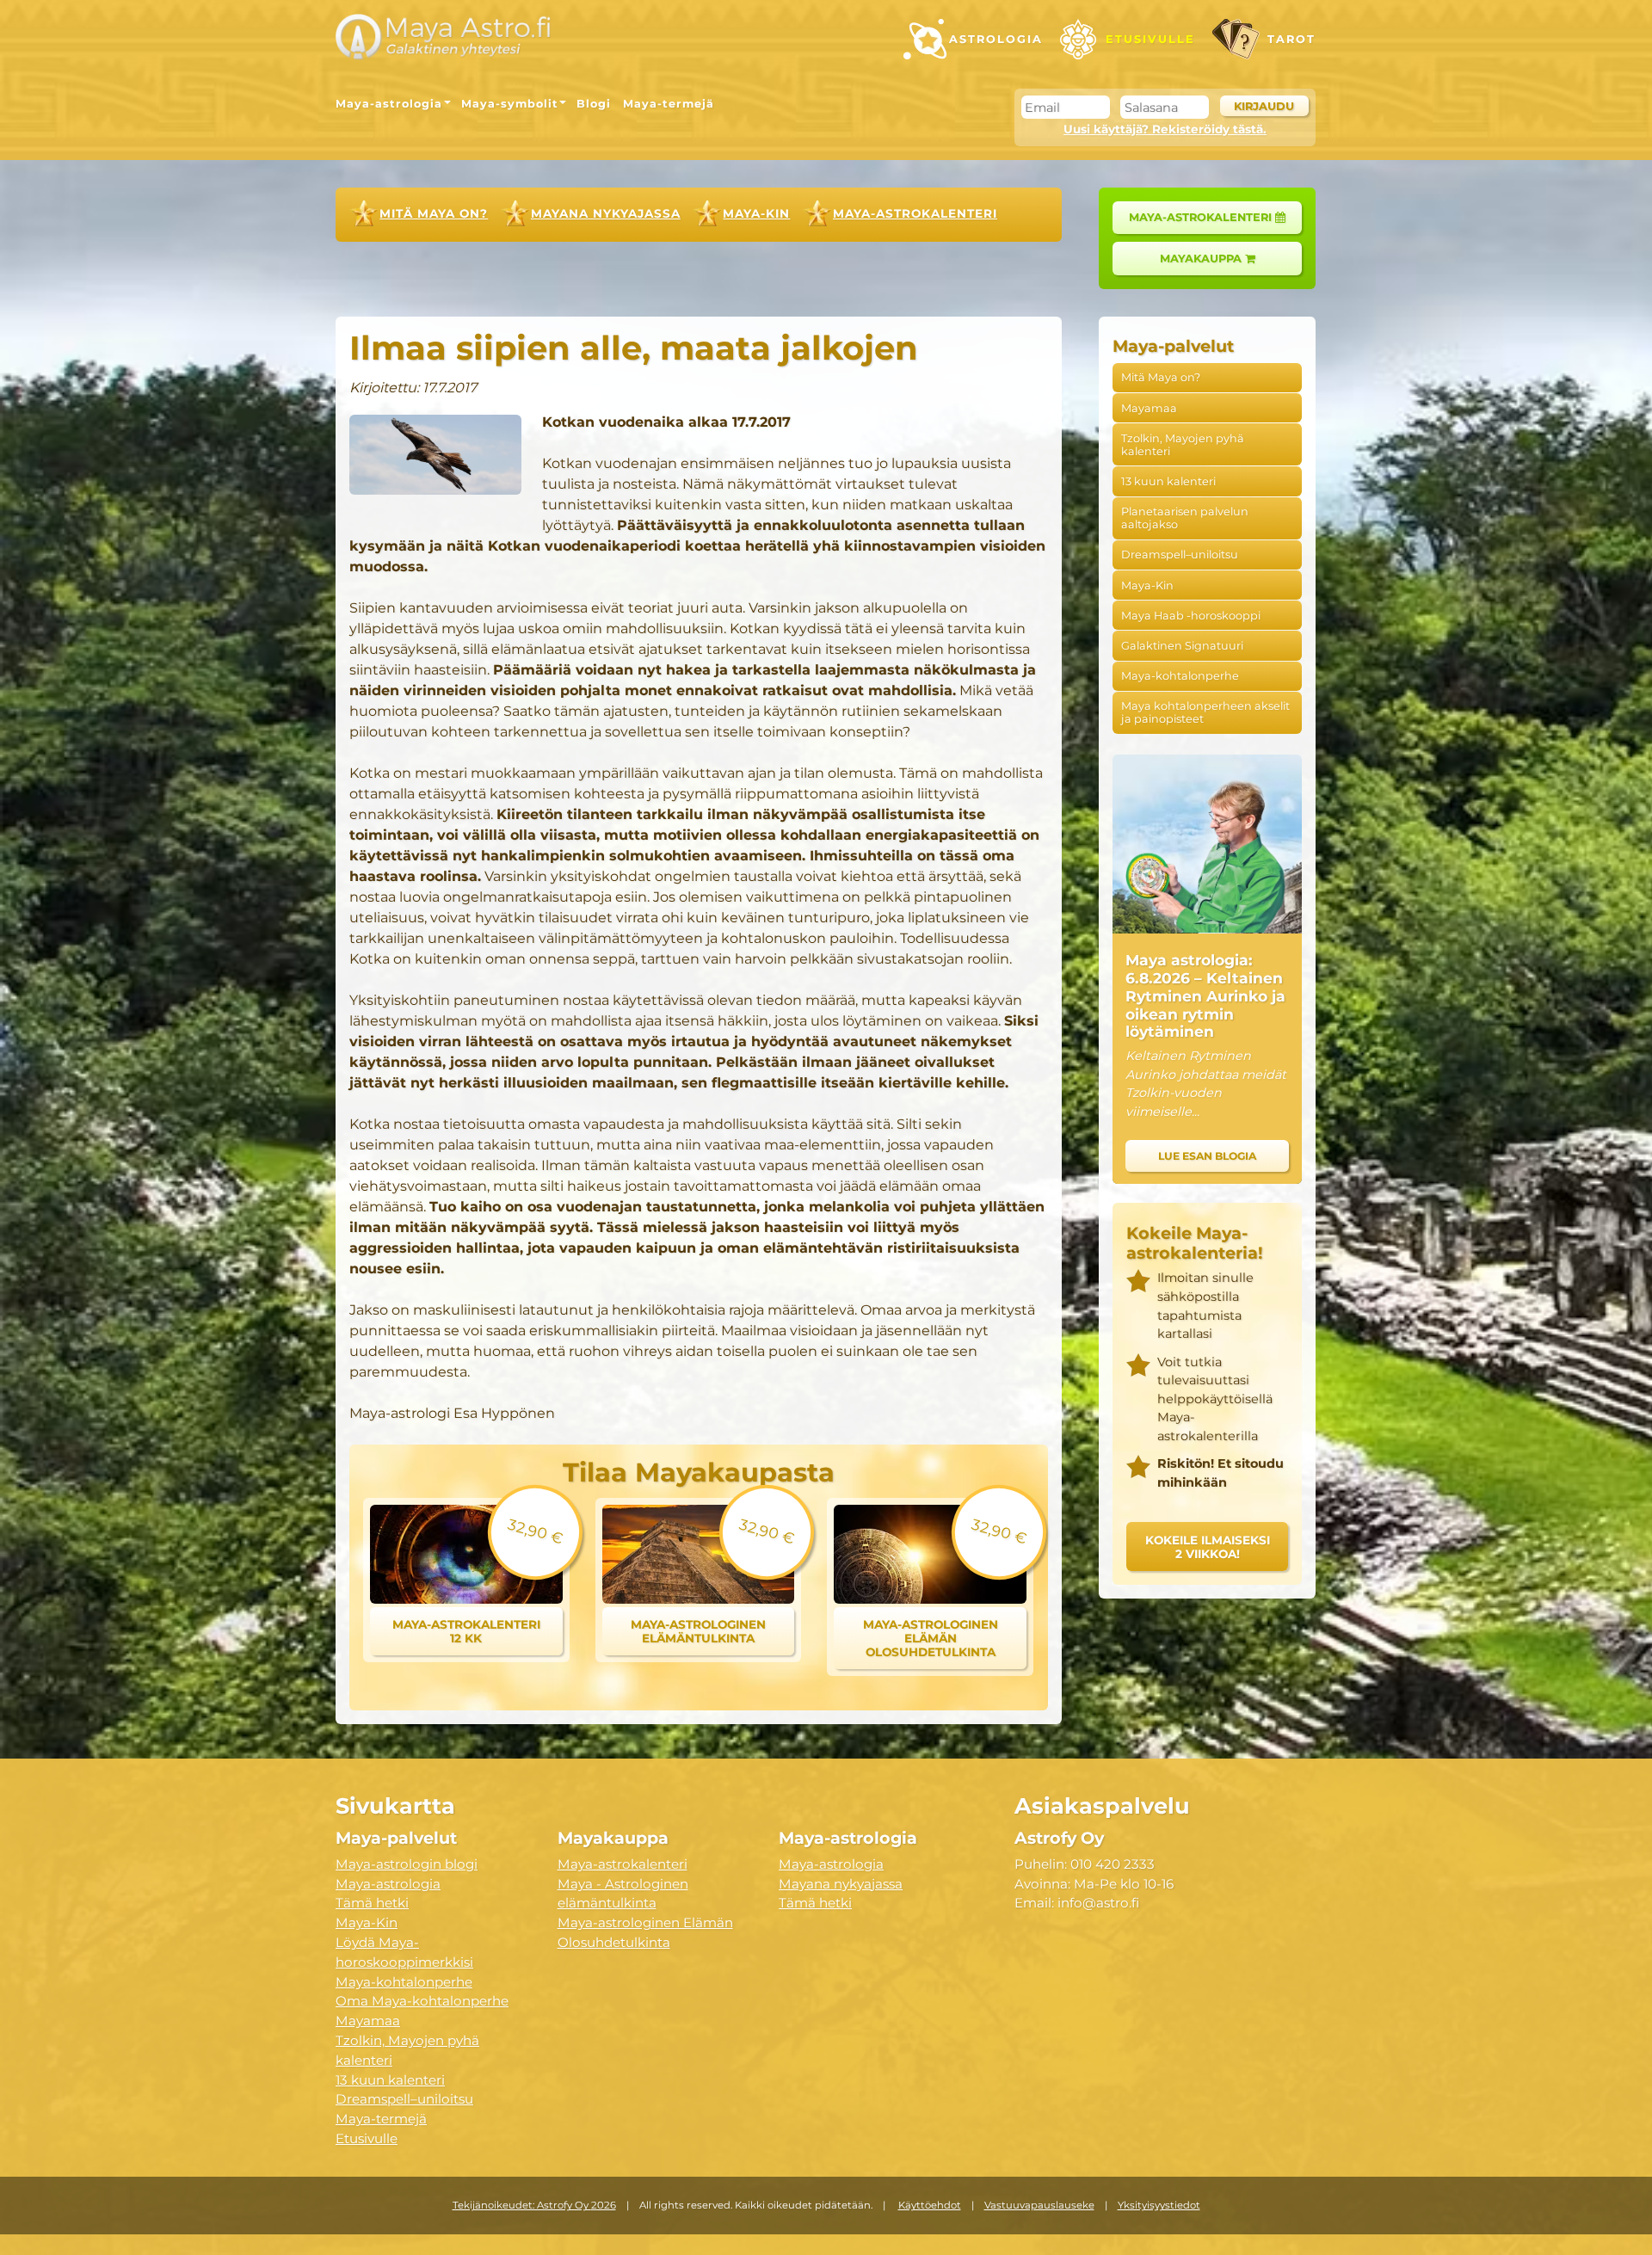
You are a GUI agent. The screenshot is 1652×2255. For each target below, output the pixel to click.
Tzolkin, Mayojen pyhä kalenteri (1183, 445)
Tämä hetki (372, 1903)
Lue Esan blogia (1207, 1156)
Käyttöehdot (930, 2205)
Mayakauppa (1202, 259)
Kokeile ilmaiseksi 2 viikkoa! (1208, 1547)
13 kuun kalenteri (1168, 481)
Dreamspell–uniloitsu (1180, 555)
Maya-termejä (669, 104)
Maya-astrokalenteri (915, 213)
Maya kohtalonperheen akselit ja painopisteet (1205, 712)
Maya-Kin (756, 213)
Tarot (1291, 39)
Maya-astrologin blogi (407, 1864)
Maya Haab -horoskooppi (1191, 616)
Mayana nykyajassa (606, 213)
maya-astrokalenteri (1202, 217)
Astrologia (996, 39)
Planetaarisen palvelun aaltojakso (1185, 518)
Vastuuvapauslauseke (1039, 2205)
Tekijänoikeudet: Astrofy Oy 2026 (534, 2205)
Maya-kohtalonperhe (1180, 676)
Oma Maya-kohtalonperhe (422, 2001)
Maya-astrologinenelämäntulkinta (698, 1631)
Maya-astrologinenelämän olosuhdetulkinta (931, 1638)
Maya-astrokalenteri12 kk (466, 1631)
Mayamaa (1149, 408)
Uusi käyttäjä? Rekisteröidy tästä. (1165, 129)
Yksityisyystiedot (1159, 2205)
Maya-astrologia (389, 104)
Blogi (594, 104)
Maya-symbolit (510, 104)
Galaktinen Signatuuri (1182, 646)
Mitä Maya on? (434, 213)
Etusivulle (1150, 39)
